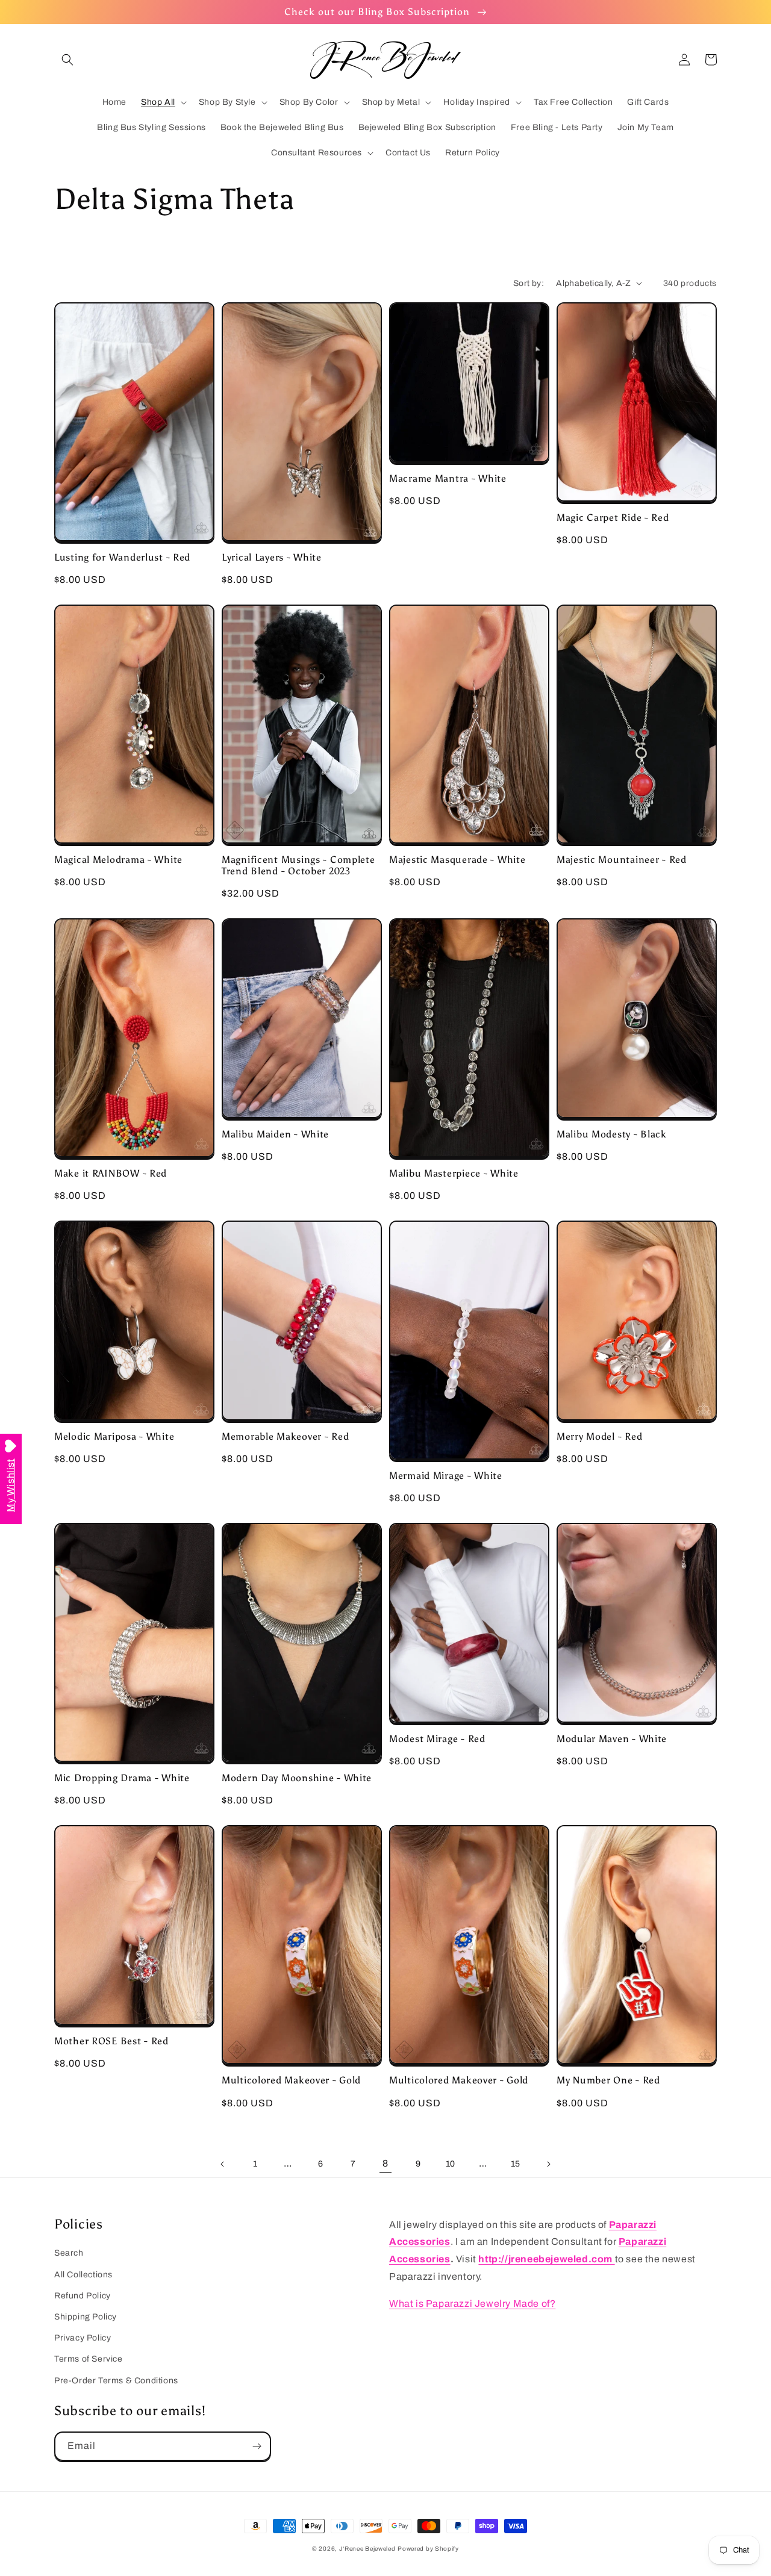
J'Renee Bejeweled (367, 2549)
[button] (67, 60)
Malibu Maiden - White (275, 1134)
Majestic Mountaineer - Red (622, 860)
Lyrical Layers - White (272, 557)
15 (516, 2164)
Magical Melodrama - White (118, 860)
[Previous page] (223, 2164)
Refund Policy (83, 2296)
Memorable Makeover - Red (285, 1436)
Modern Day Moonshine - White (297, 1778)
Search (69, 2253)
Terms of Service (89, 2359)
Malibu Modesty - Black (612, 1134)
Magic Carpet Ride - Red (613, 518)
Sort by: (529, 283)
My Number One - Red (608, 2080)
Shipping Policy (86, 2317)
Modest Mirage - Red (437, 1739)
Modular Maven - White (612, 1739)
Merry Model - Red (599, 1436)
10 (451, 2164)
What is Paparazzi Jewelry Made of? (472, 2304)
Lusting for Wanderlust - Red (122, 557)
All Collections (83, 2275)
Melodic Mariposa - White (114, 1436)
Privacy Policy (83, 2338)
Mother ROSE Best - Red (111, 2041)
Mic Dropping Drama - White (122, 1778)
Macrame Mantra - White (448, 478)
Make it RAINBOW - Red (111, 1173)
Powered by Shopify (428, 2549)
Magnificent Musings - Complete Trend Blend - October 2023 (298, 865)
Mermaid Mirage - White (446, 1476)
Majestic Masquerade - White (457, 860)
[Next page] (548, 2164)
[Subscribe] (257, 2446)
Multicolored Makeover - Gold (291, 2080)
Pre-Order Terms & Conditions (116, 2381)
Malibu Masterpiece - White (454, 1173)
